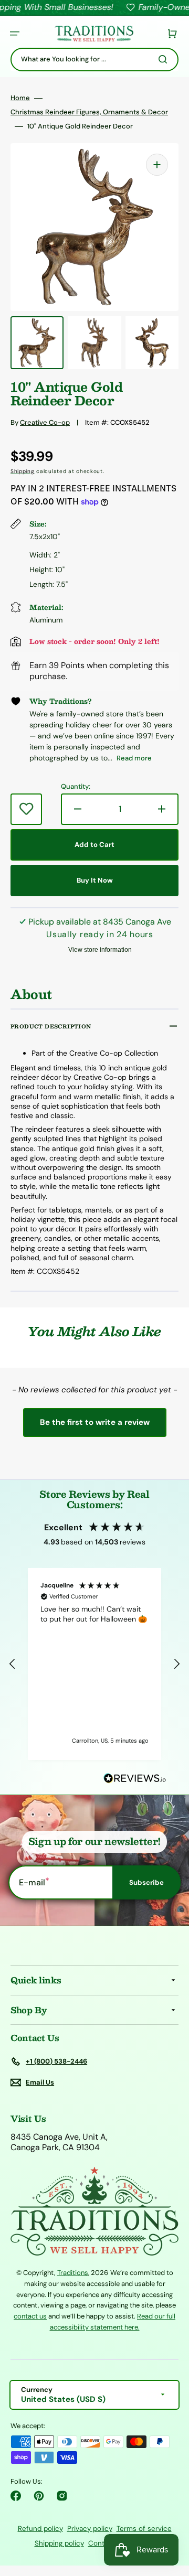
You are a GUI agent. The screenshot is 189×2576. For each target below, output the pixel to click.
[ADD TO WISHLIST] (26, 809)
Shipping (23, 471)
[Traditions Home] (94, 34)
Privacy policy (90, 2529)
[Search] (165, 59)
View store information (100, 950)
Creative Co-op (45, 422)
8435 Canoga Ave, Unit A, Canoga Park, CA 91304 (59, 2143)
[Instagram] (62, 2496)
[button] (15, 34)
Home (20, 98)
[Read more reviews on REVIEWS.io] (135, 1779)
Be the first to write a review (95, 1422)
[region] (94, 1664)
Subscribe (146, 1882)
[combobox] (94, 60)
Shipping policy (59, 2543)
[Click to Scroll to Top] (170, 2515)
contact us (30, 2316)
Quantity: (76, 787)
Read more (134, 758)
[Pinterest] (39, 2496)
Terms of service (144, 2529)
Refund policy (40, 2529)
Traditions (73, 2273)
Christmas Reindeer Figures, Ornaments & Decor (89, 112)
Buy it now (95, 880)
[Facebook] (16, 2496)
